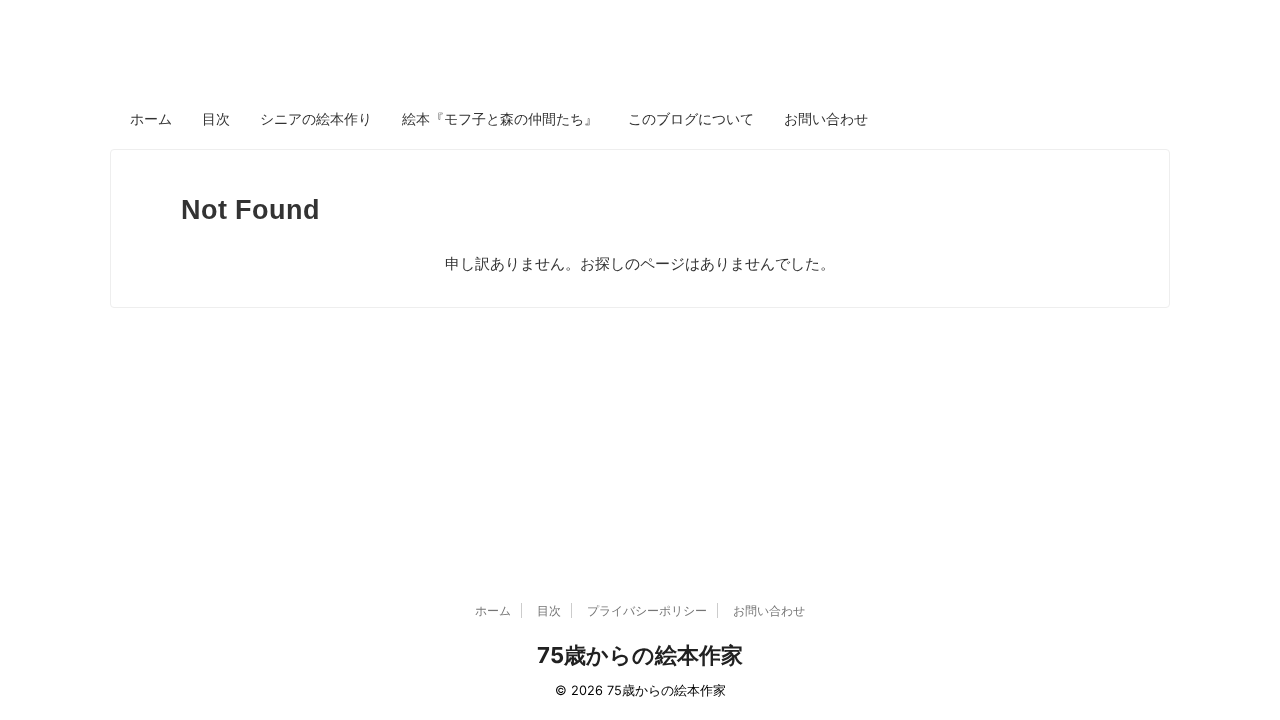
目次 (216, 118)
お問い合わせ (826, 118)
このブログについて (691, 118)
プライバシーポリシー (647, 610)
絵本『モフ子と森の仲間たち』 (500, 118)
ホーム (151, 118)
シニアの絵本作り (316, 118)
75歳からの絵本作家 (640, 655)
